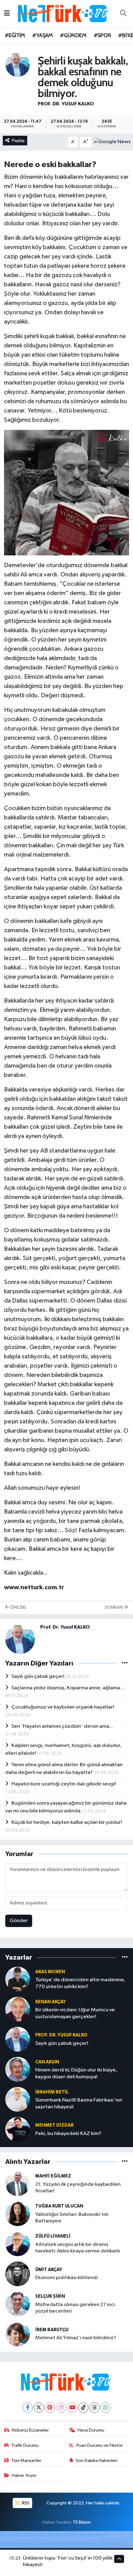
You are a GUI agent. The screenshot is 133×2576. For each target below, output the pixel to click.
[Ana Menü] (7, 13)
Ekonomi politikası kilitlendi (66, 2278)
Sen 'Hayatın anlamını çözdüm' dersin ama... (62, 1726)
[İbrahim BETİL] (18, 2099)
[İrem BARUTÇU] (18, 2334)
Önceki (17, 1607)
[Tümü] (125, 1957)
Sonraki (114, 1607)
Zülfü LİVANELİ (53, 2236)
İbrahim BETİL (52, 2092)
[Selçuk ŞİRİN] (18, 2304)
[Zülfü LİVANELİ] (18, 2244)
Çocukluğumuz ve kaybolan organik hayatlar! (63, 1707)
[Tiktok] (83, 2408)
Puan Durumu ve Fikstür (100, 2445)
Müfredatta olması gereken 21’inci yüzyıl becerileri (75, 2308)
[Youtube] (72, 2408)
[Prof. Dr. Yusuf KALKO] (18, 65)
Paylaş (18, 141)
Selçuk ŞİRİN (50, 2296)
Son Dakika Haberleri (97, 2461)
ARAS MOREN (50, 1972)
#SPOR (102, 35)
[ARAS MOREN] (18, 1979)
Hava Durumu (91, 2430)
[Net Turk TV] (64, 13)
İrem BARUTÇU (52, 2330)
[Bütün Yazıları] (125, 1663)
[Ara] (123, 14)
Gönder (19, 1921)
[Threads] (94, 2408)
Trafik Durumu (25, 2445)
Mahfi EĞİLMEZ (53, 2176)
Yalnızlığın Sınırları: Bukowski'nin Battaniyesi (72, 2218)
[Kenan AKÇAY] (18, 2009)
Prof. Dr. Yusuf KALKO (66, 104)
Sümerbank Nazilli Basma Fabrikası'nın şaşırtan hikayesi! (79, 2103)
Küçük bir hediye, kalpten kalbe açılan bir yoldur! (67, 1822)
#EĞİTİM (15, 35)
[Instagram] (61, 2408)
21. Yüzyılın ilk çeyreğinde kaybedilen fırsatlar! (78, 2188)
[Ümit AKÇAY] (18, 2274)
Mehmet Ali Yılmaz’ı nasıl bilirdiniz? (76, 2338)
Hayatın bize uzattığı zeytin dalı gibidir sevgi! (64, 1784)
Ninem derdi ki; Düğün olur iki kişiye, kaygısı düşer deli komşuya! (76, 2073)
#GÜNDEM (73, 35)
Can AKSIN (47, 2062)
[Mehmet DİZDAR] (18, 2129)
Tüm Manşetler (26, 2461)
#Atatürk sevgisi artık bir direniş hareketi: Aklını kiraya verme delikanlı (78, 2248)
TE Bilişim (82, 2522)
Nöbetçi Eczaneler (30, 2430)
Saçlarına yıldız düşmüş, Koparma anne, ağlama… (68, 1688)
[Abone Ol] (112, 142)
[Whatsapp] (106, 2408)
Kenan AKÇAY (51, 2002)
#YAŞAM (42, 35)
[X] (39, 2408)
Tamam (110, 2544)
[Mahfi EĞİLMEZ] (18, 2183)
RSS (25, 2503)
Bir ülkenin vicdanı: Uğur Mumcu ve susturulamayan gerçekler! (75, 2013)
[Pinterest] (50, 2408)
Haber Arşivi (24, 2475)
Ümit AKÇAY (49, 2270)
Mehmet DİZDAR (54, 2125)
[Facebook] (28, 2408)
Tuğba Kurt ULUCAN (59, 2206)
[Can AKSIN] (18, 2069)
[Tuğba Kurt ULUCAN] (18, 2214)
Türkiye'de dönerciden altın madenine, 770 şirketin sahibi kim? (80, 1983)
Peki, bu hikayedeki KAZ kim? (68, 2134)
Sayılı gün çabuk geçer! (38, 1676)
